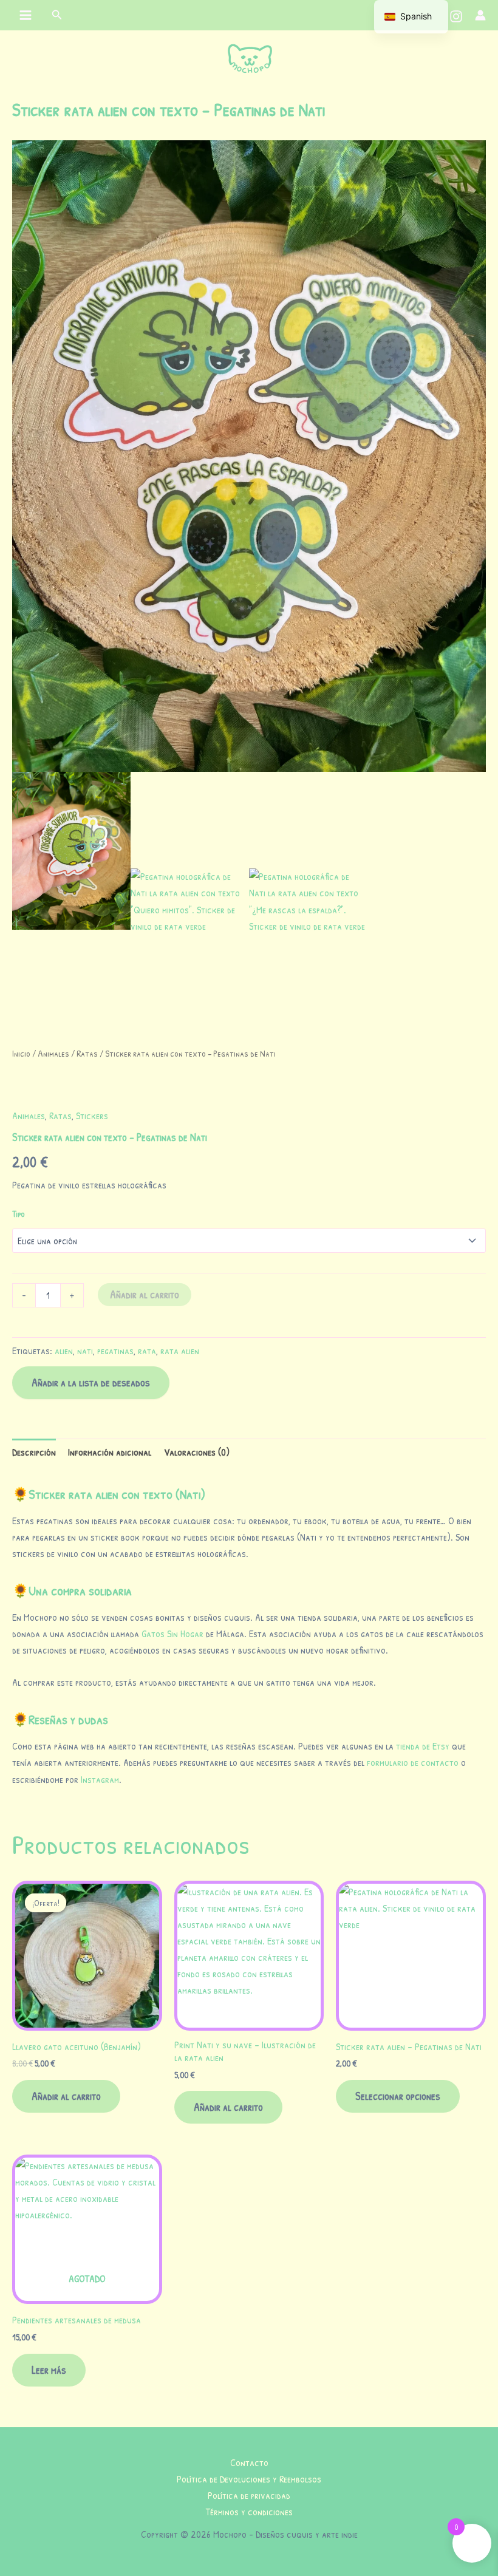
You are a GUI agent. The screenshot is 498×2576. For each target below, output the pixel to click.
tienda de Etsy (423, 1746)
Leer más (49, 2370)
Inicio (21, 1053)
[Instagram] (456, 16)
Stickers (92, 1116)
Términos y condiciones (249, 2512)
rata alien (180, 1351)
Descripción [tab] (34, 1452)
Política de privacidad (249, 2495)
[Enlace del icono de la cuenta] (480, 15)
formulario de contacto (413, 1762)
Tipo (19, 1214)
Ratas (87, 1053)
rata (147, 1351)
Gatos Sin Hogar (172, 1634)
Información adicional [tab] (110, 1452)
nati (85, 1351)
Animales (53, 1053)
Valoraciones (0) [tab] (197, 1452)
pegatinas (115, 1351)
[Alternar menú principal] (26, 15)
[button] (57, 15)
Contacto (249, 2462)
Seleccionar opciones (398, 2096)
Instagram (100, 1779)
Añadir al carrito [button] (66, 2096)
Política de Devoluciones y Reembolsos (249, 2479)
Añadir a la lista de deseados (91, 1382)
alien (64, 1351)
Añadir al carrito (145, 1294)
